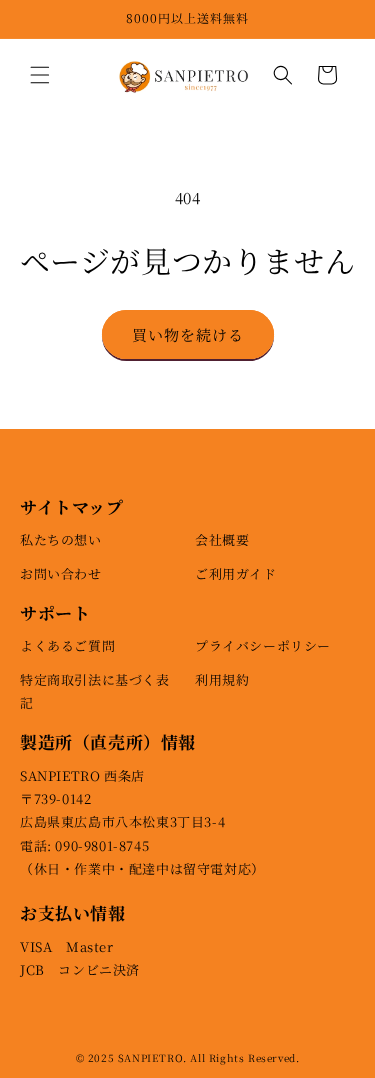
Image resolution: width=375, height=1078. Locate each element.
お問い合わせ (61, 573)
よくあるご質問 (67, 645)
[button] (40, 75)
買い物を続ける (188, 334)
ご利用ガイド (236, 573)
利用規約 (222, 679)
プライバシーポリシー (263, 645)
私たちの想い (61, 539)
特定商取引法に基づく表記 (95, 691)
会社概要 (222, 539)
